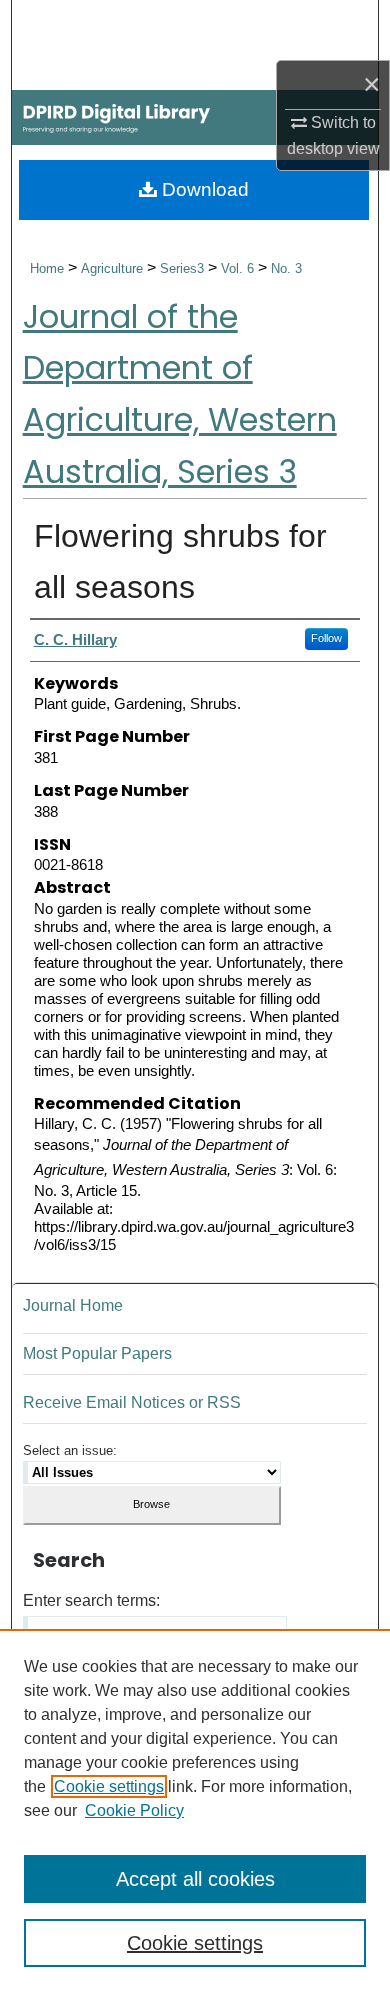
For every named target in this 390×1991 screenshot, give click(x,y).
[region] (195, 1810)
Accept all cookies (195, 1879)
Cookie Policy (134, 1810)
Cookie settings (109, 1786)
